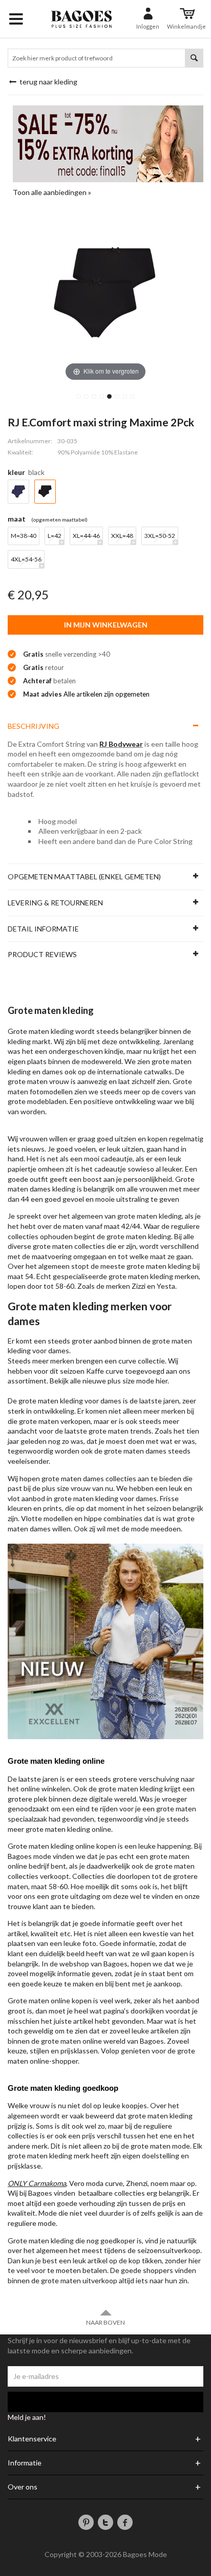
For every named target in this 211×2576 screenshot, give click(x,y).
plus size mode (131, 1381)
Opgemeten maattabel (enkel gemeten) (84, 876)
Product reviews (42, 954)
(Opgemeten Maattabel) (59, 519)
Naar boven (105, 2322)
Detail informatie (43, 929)
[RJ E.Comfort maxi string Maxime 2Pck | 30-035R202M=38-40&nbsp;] (79, 396)
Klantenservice (32, 2439)
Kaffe (95, 1371)
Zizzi (139, 1286)
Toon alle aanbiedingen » (52, 192)
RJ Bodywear (121, 744)
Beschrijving (34, 726)
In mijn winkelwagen (106, 625)
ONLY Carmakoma (37, 2183)
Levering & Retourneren (55, 903)
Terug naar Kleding (48, 82)
